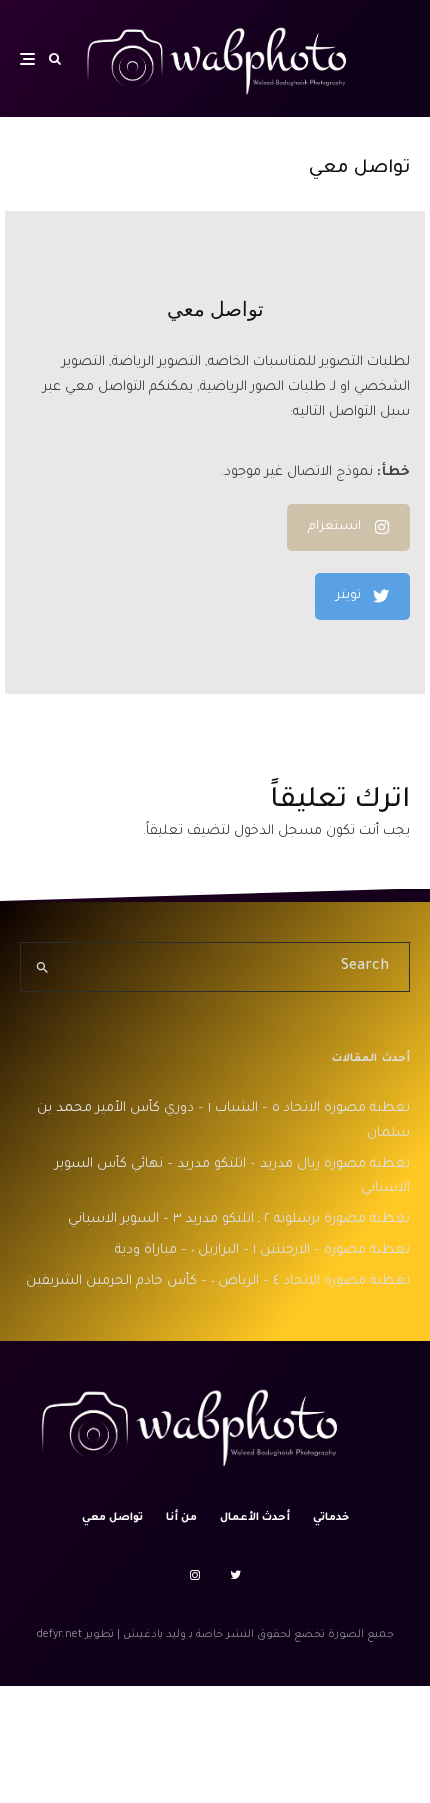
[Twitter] (235, 1575)
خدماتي (331, 1518)
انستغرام (334, 527)
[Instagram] (195, 1575)
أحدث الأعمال (255, 1518)
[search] (43, 967)
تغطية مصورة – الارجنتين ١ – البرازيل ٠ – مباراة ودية (262, 1250)
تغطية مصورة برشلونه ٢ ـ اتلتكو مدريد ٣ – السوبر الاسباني (239, 1219)
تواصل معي (112, 1518)
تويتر (348, 596)
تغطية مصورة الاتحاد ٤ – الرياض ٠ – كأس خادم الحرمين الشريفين (218, 1281)
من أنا (181, 1518)
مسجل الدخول (278, 831)
